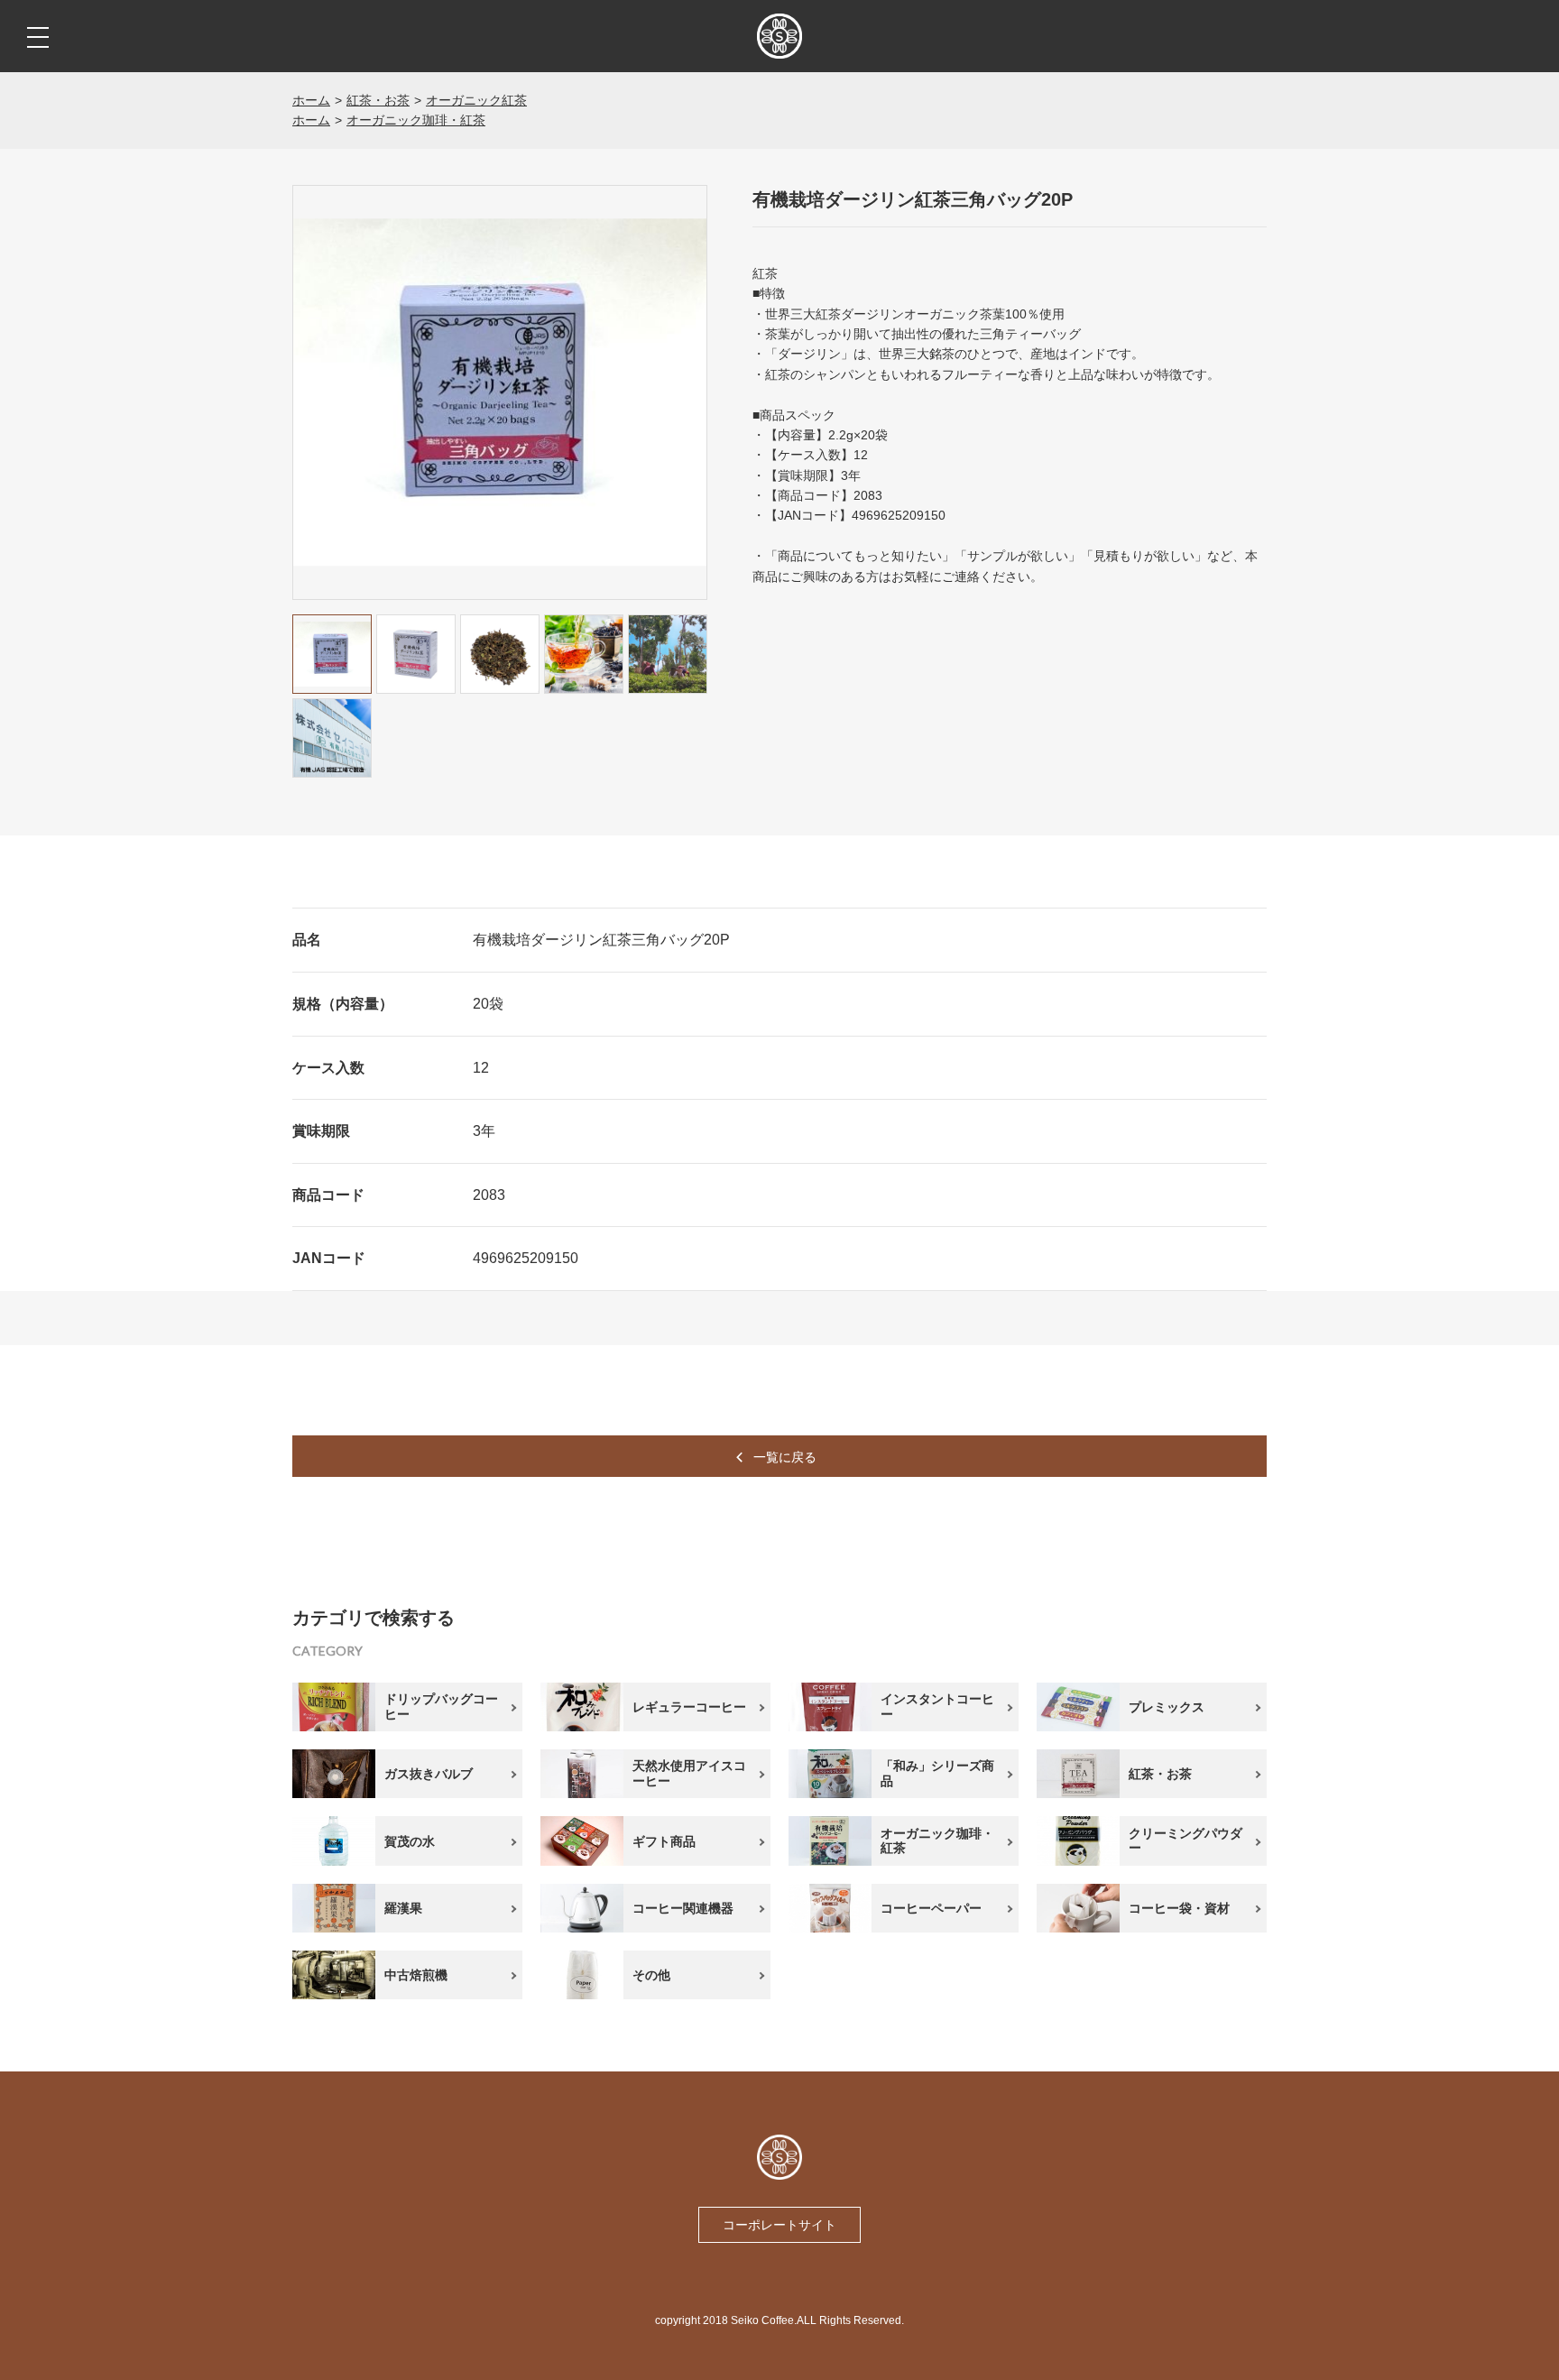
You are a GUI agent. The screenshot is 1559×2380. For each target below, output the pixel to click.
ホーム (311, 100)
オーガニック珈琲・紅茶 (416, 120)
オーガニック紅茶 (476, 100)
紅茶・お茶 (378, 100)
